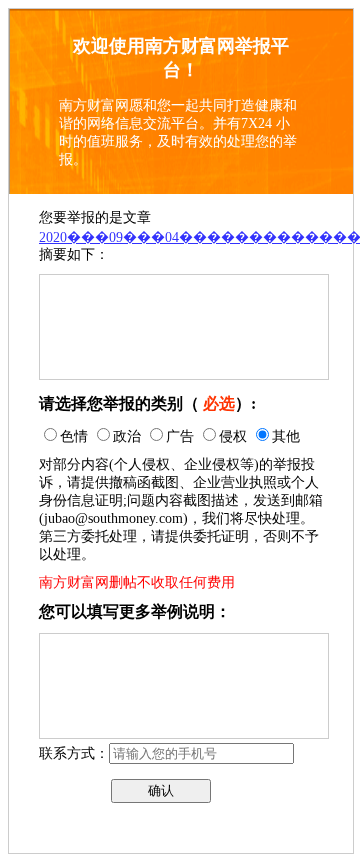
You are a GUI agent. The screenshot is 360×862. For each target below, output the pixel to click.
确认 (161, 790)
